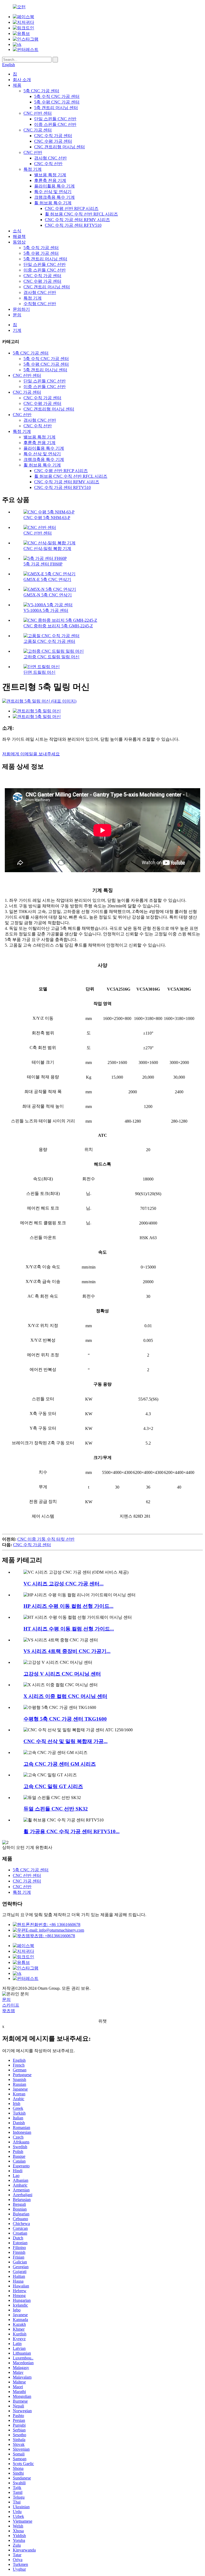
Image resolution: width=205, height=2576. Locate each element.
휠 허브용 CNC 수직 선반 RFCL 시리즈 (81, 214)
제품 (17, 85)
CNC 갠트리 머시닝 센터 (47, 287)
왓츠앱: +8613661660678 (52, 1936)
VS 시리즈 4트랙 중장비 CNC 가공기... (67, 1651)
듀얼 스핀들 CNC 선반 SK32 (56, 1809)
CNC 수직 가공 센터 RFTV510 (73, 225)
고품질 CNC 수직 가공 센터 (49, 641)
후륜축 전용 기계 (50, 180)
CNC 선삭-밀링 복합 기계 (47, 549)
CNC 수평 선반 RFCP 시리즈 (72, 208)
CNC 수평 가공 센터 (53, 141)
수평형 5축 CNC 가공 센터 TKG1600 (65, 1719)
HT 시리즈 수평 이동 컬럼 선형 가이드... (69, 1629)
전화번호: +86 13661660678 (55, 1925)
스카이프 (11, 2005)
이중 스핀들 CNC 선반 (55, 124)
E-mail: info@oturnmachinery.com (55, 1930)
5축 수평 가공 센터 (41, 253)
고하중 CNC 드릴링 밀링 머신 (52, 657)
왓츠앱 (9, 2011)
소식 (17, 231)
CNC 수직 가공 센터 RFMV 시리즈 (77, 220)
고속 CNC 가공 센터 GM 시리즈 (60, 1764)
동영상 (19, 242)
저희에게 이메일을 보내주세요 (31, 754)
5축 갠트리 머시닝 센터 (56, 108)
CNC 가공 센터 (38, 130)
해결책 (19, 236)
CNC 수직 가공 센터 (53, 136)
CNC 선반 (33, 152)
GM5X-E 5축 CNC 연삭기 (47, 579)
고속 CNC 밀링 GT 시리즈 (53, 1786)
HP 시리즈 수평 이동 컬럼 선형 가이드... (68, 1606)
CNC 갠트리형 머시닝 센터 (60, 147)
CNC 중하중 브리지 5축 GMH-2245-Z (58, 626)
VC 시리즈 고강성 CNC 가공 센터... (64, 1584)
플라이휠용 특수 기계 (54, 186)
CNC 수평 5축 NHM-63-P (47, 518)
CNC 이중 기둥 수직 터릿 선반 (46, 1539)
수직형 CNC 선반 (40, 304)
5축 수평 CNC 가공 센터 (57, 102)
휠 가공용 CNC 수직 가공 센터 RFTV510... (72, 1831)
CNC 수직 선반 (48, 164)
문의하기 (21, 309)
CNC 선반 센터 (38, 113)
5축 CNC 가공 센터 (41, 91)
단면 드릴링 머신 (40, 672)
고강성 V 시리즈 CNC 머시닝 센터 (62, 1674)
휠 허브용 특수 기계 (53, 203)
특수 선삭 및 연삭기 (53, 192)
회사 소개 (22, 80)
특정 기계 (33, 169)
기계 (17, 330)
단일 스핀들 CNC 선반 (55, 119)
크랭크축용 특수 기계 (54, 197)
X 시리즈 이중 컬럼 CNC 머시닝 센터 (65, 1696)
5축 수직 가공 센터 (41, 248)
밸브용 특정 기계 (50, 175)
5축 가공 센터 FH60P (43, 564)
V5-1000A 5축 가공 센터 (46, 610)
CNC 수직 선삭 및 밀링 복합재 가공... (66, 1741)
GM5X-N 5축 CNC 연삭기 (48, 595)
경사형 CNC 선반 (50, 158)
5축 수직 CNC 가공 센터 (57, 96)
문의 (17, 315)
